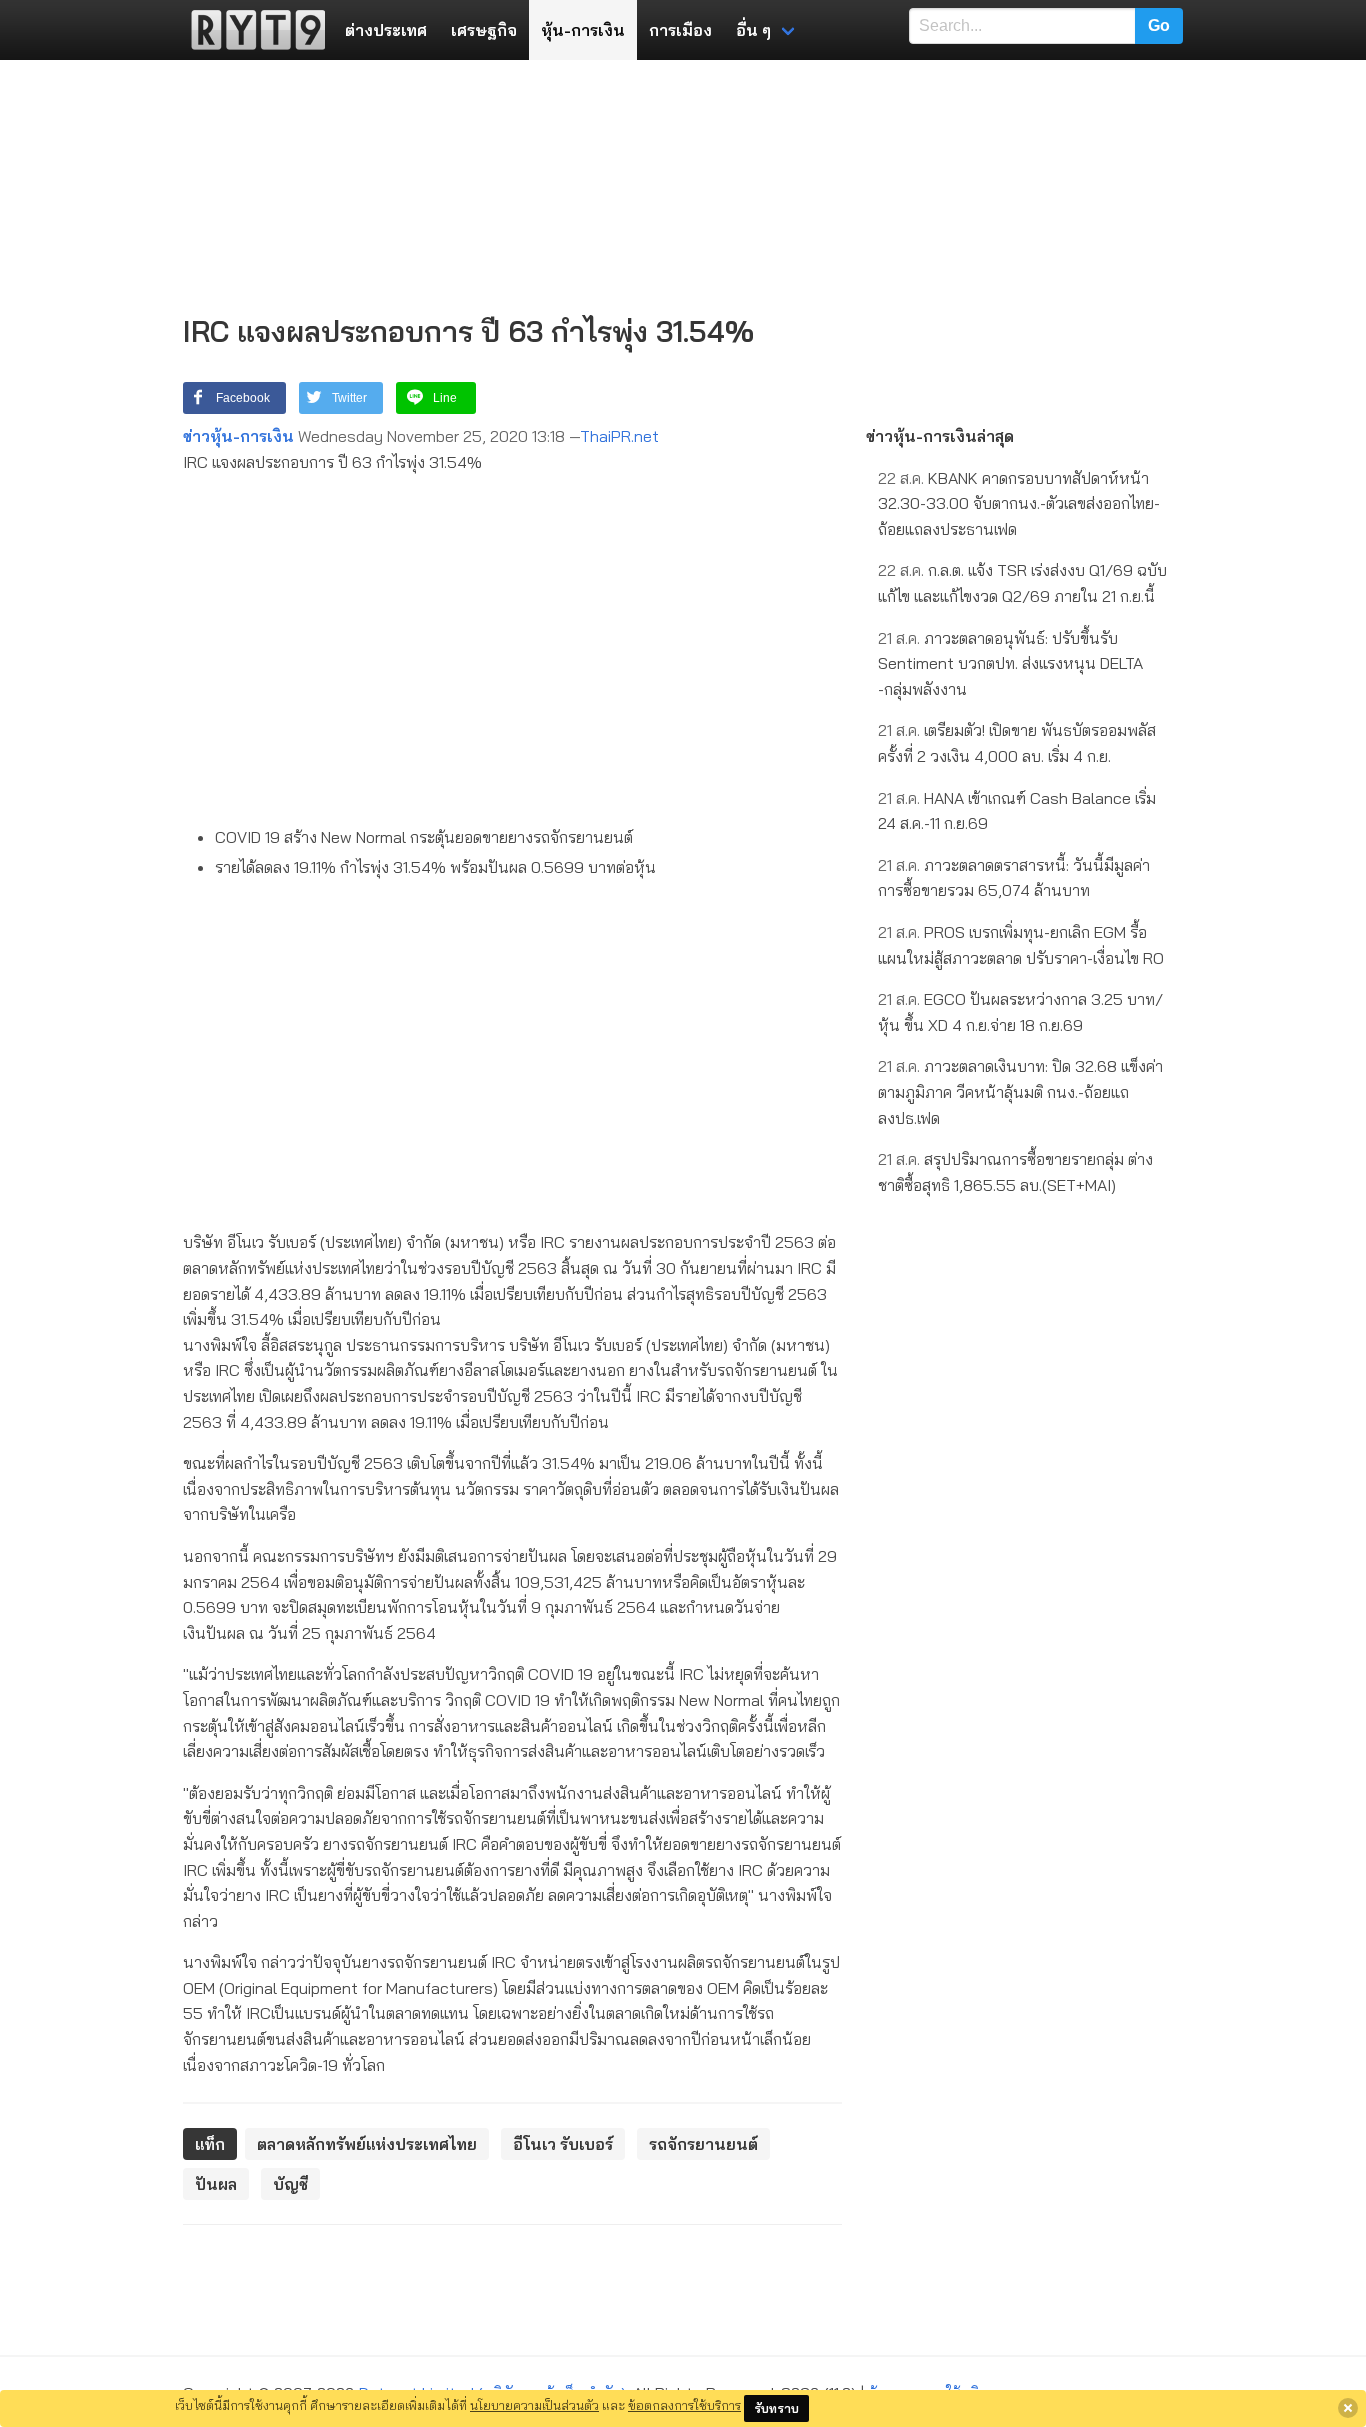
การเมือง (680, 30)
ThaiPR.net (619, 436)
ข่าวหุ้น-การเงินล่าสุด (940, 436)
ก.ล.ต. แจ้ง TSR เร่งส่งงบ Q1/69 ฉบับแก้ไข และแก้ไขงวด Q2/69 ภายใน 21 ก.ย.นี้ (1022, 583)
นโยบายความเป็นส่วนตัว (534, 2405)
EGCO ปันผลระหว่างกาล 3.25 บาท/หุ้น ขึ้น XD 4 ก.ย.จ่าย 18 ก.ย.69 (1020, 1012)
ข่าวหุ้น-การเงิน (238, 436)
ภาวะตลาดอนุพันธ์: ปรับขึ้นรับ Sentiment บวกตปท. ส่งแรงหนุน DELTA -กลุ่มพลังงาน (1010, 663)
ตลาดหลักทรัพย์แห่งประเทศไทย (367, 2144)
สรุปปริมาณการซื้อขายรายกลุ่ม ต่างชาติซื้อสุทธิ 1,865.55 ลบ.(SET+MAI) (1015, 1172)
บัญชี (290, 2184)
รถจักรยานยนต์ (703, 2144)
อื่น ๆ (753, 30)
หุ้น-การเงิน (583, 30)
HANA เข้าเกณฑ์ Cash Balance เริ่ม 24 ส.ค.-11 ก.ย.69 (1017, 811)
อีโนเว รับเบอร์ (563, 2144)
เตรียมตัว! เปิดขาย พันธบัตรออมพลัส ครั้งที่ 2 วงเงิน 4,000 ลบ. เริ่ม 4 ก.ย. (1017, 743)
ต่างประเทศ (386, 30)
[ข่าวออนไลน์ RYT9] (252, 30)
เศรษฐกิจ (484, 30)
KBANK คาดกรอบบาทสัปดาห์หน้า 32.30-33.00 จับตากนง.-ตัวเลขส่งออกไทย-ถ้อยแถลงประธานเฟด (1019, 503)
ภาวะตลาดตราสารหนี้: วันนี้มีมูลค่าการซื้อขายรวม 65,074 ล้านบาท (1014, 878)
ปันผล (216, 2184)
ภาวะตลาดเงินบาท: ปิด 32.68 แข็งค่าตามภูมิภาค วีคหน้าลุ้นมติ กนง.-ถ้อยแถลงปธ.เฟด (1020, 1091)
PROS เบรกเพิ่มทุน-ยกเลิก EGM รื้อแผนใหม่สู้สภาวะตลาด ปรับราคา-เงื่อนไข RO (1021, 945)
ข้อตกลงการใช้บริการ (684, 2405)
